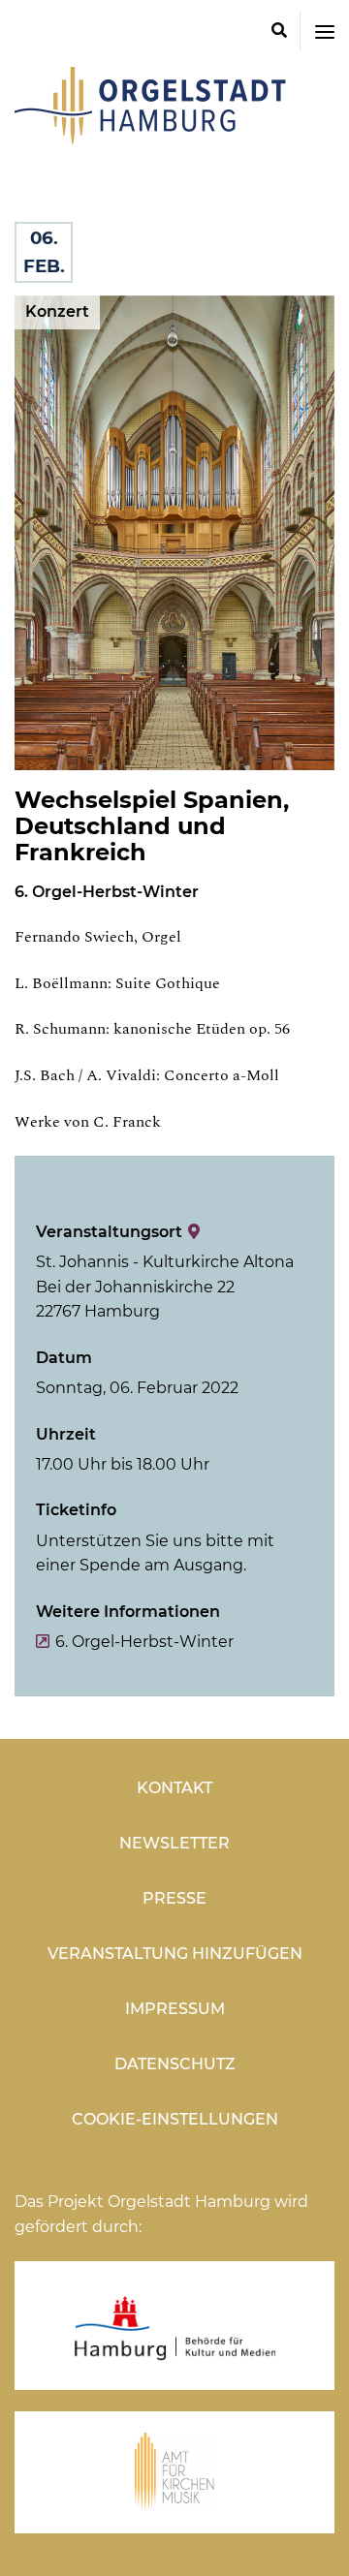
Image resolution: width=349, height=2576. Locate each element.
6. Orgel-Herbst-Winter (144, 1642)
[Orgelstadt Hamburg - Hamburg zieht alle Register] (150, 138)
